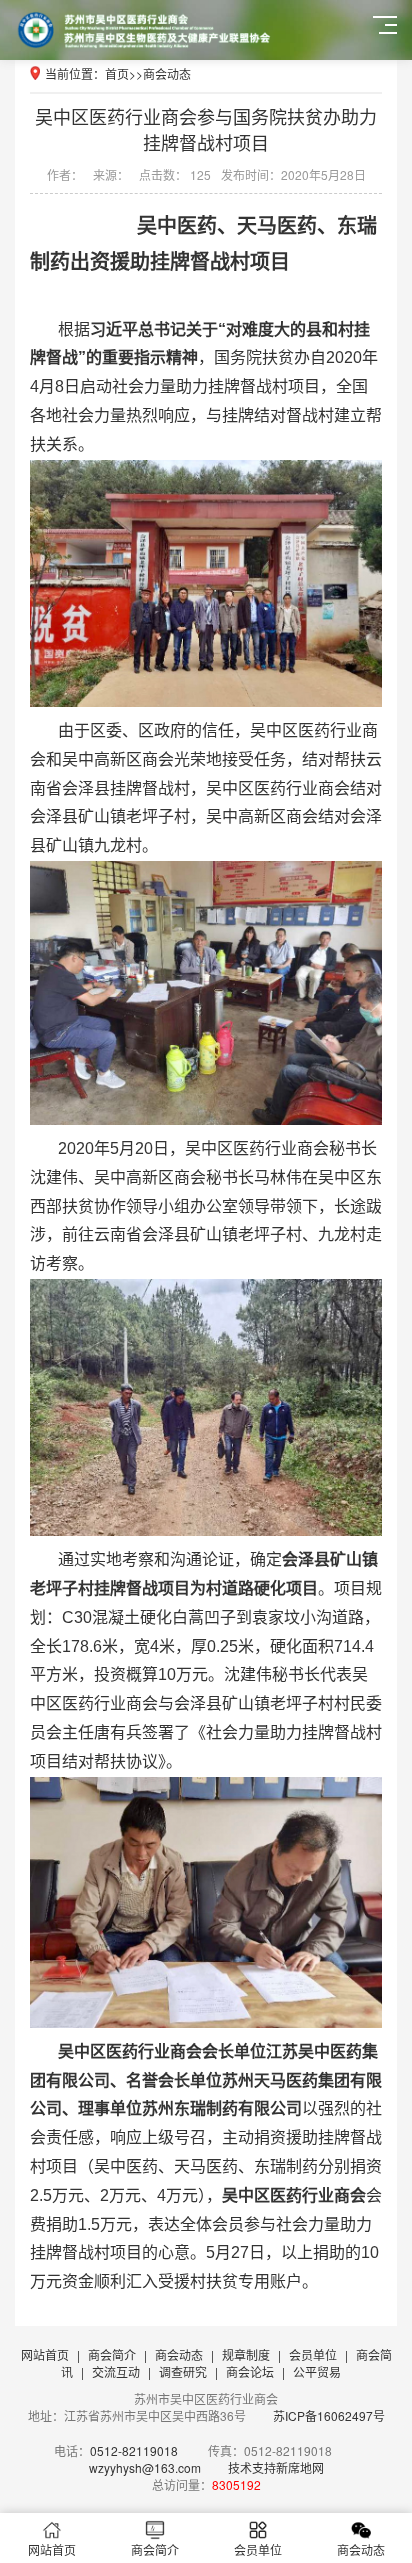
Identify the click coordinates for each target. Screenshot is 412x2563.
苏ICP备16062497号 (327, 2415)
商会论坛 (250, 2371)
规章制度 (246, 2354)
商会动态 (167, 73)
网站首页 (45, 2354)
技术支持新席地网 (276, 2467)
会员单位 (313, 2354)
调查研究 (183, 2371)
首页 (117, 73)
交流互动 (116, 2371)
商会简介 (112, 2354)
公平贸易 (317, 2371)
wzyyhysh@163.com (145, 2467)
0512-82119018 (134, 2450)
